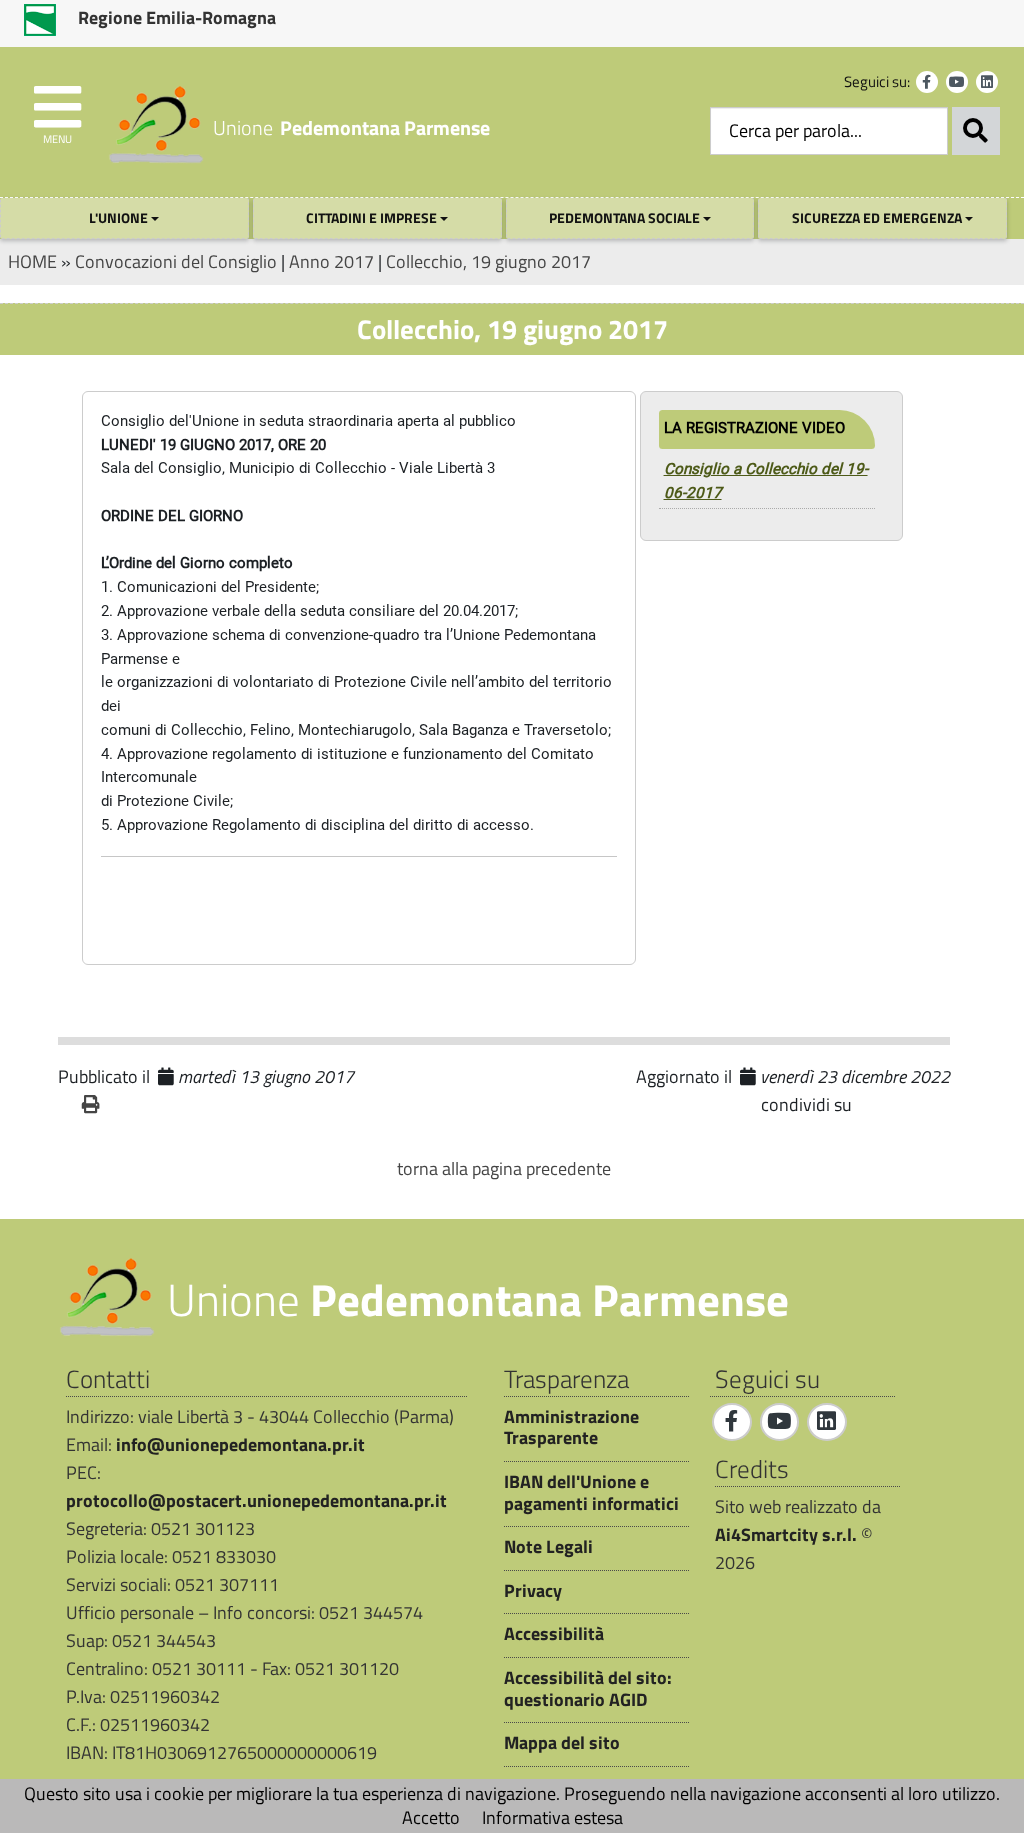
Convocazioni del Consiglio (176, 261)
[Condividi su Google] (899, 1106)
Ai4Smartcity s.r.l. (786, 1534)
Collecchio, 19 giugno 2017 (488, 261)
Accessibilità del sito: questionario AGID (588, 1688)
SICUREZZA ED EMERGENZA (878, 218)
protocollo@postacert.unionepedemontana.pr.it (256, 1500)
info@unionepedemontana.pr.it (240, 1444)
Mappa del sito (562, 1743)
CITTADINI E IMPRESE (373, 218)
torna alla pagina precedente (504, 1168)
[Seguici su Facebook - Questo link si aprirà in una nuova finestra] (927, 82)
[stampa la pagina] (91, 1105)
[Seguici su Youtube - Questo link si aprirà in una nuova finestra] (957, 82)
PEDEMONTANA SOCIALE (626, 218)
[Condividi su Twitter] (929, 1106)
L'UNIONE (120, 218)
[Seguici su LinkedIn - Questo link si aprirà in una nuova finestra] (987, 82)
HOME (32, 261)
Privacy (533, 1591)
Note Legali (548, 1547)
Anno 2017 (331, 261)
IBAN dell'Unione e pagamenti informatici (591, 1492)
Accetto (431, 1817)
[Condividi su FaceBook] (869, 1106)
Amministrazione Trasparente (571, 1427)
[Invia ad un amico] (126, 1105)
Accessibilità (554, 1634)
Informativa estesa (552, 1817)
